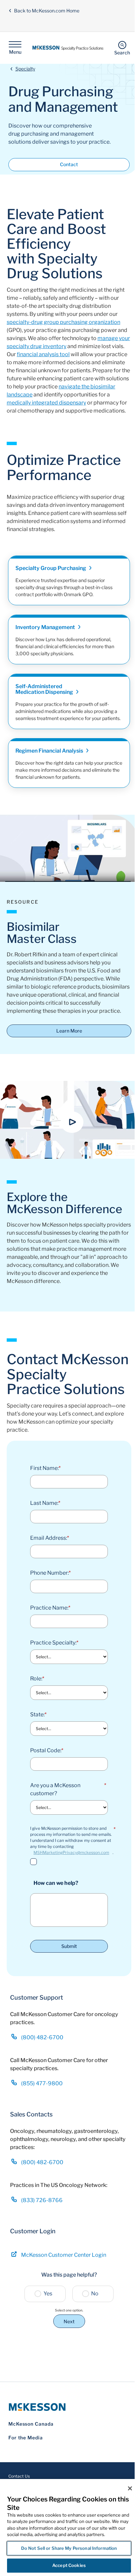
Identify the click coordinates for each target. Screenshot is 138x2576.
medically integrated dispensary (46, 403)
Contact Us (19, 2476)
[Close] (130, 2488)
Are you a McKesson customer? (68, 1789)
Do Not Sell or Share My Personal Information (69, 2548)
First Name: (45, 1468)
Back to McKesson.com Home (47, 11)
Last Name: (45, 1503)
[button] (72, 1122)
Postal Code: (47, 1750)
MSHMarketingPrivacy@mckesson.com (71, 1852)
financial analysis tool (43, 354)
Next (69, 2321)
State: (38, 1714)
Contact (69, 164)
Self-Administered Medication (45, 689)
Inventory (46, 627)
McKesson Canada (31, 2424)
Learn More (69, 1031)
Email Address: (50, 1538)
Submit (69, 1946)
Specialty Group (51, 568)
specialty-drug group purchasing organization (63, 322)
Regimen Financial (50, 751)
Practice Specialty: (54, 1643)
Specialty (25, 69)
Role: (37, 1679)
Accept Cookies (69, 2565)
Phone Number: (50, 1573)
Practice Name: (50, 1608)
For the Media (26, 2438)
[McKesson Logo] (69, 2407)
